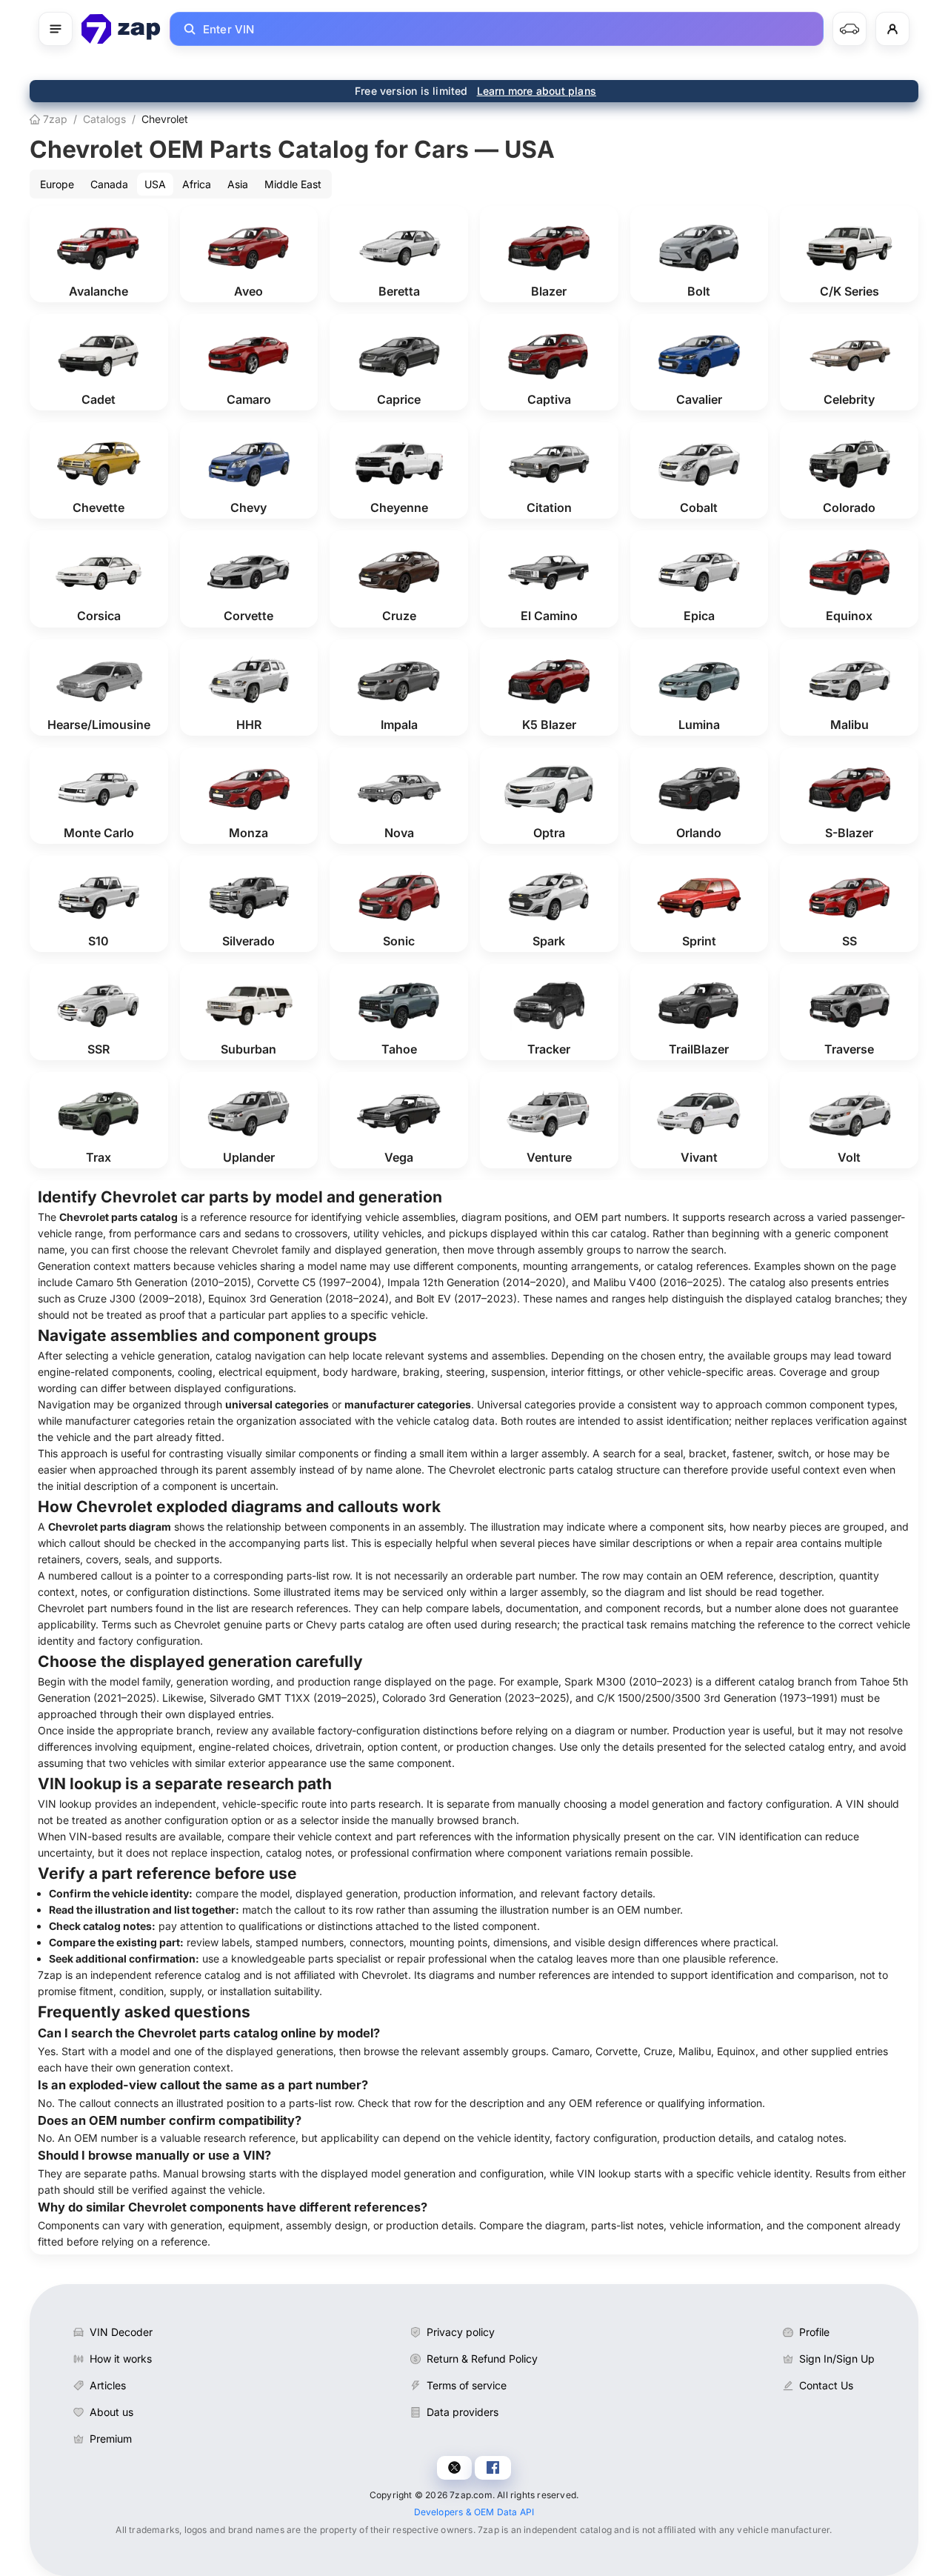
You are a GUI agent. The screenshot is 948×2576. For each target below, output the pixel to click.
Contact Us (826, 2385)
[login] (892, 29)
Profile (814, 2332)
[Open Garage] (849, 29)
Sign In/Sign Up (837, 2359)
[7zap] (121, 29)
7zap (54, 119)
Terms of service (467, 2385)
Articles (108, 2385)
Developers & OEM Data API (474, 2512)
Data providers (463, 2412)
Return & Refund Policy (482, 2359)
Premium (111, 2439)
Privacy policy (461, 2332)
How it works (121, 2359)
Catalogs (104, 119)
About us (111, 2412)
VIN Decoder (121, 2332)
